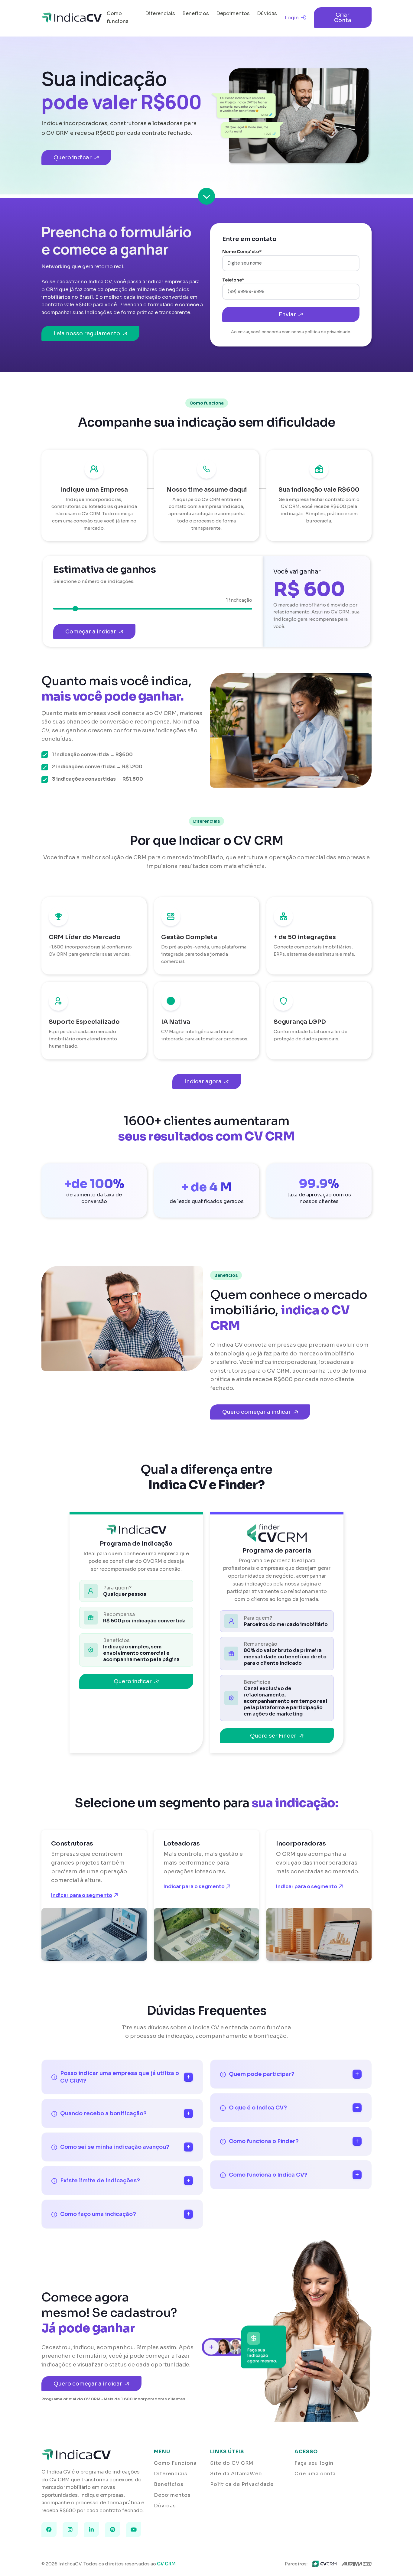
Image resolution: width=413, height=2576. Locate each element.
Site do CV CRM (232, 2463)
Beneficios (169, 2484)
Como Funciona (175, 2463)
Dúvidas (267, 13)
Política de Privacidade (242, 2484)
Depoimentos (233, 13)
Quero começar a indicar (257, 1412)
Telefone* (233, 280)
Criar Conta (343, 18)
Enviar (287, 314)
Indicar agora (203, 1081)
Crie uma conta (315, 2474)
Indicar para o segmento (82, 1895)
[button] (207, 198)
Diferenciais (160, 13)
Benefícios (196, 13)
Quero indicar (73, 158)
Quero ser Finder (273, 1736)
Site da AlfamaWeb (236, 2474)
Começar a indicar (91, 632)
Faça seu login (314, 2463)
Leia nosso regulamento (87, 333)
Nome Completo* (242, 252)
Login (292, 18)
